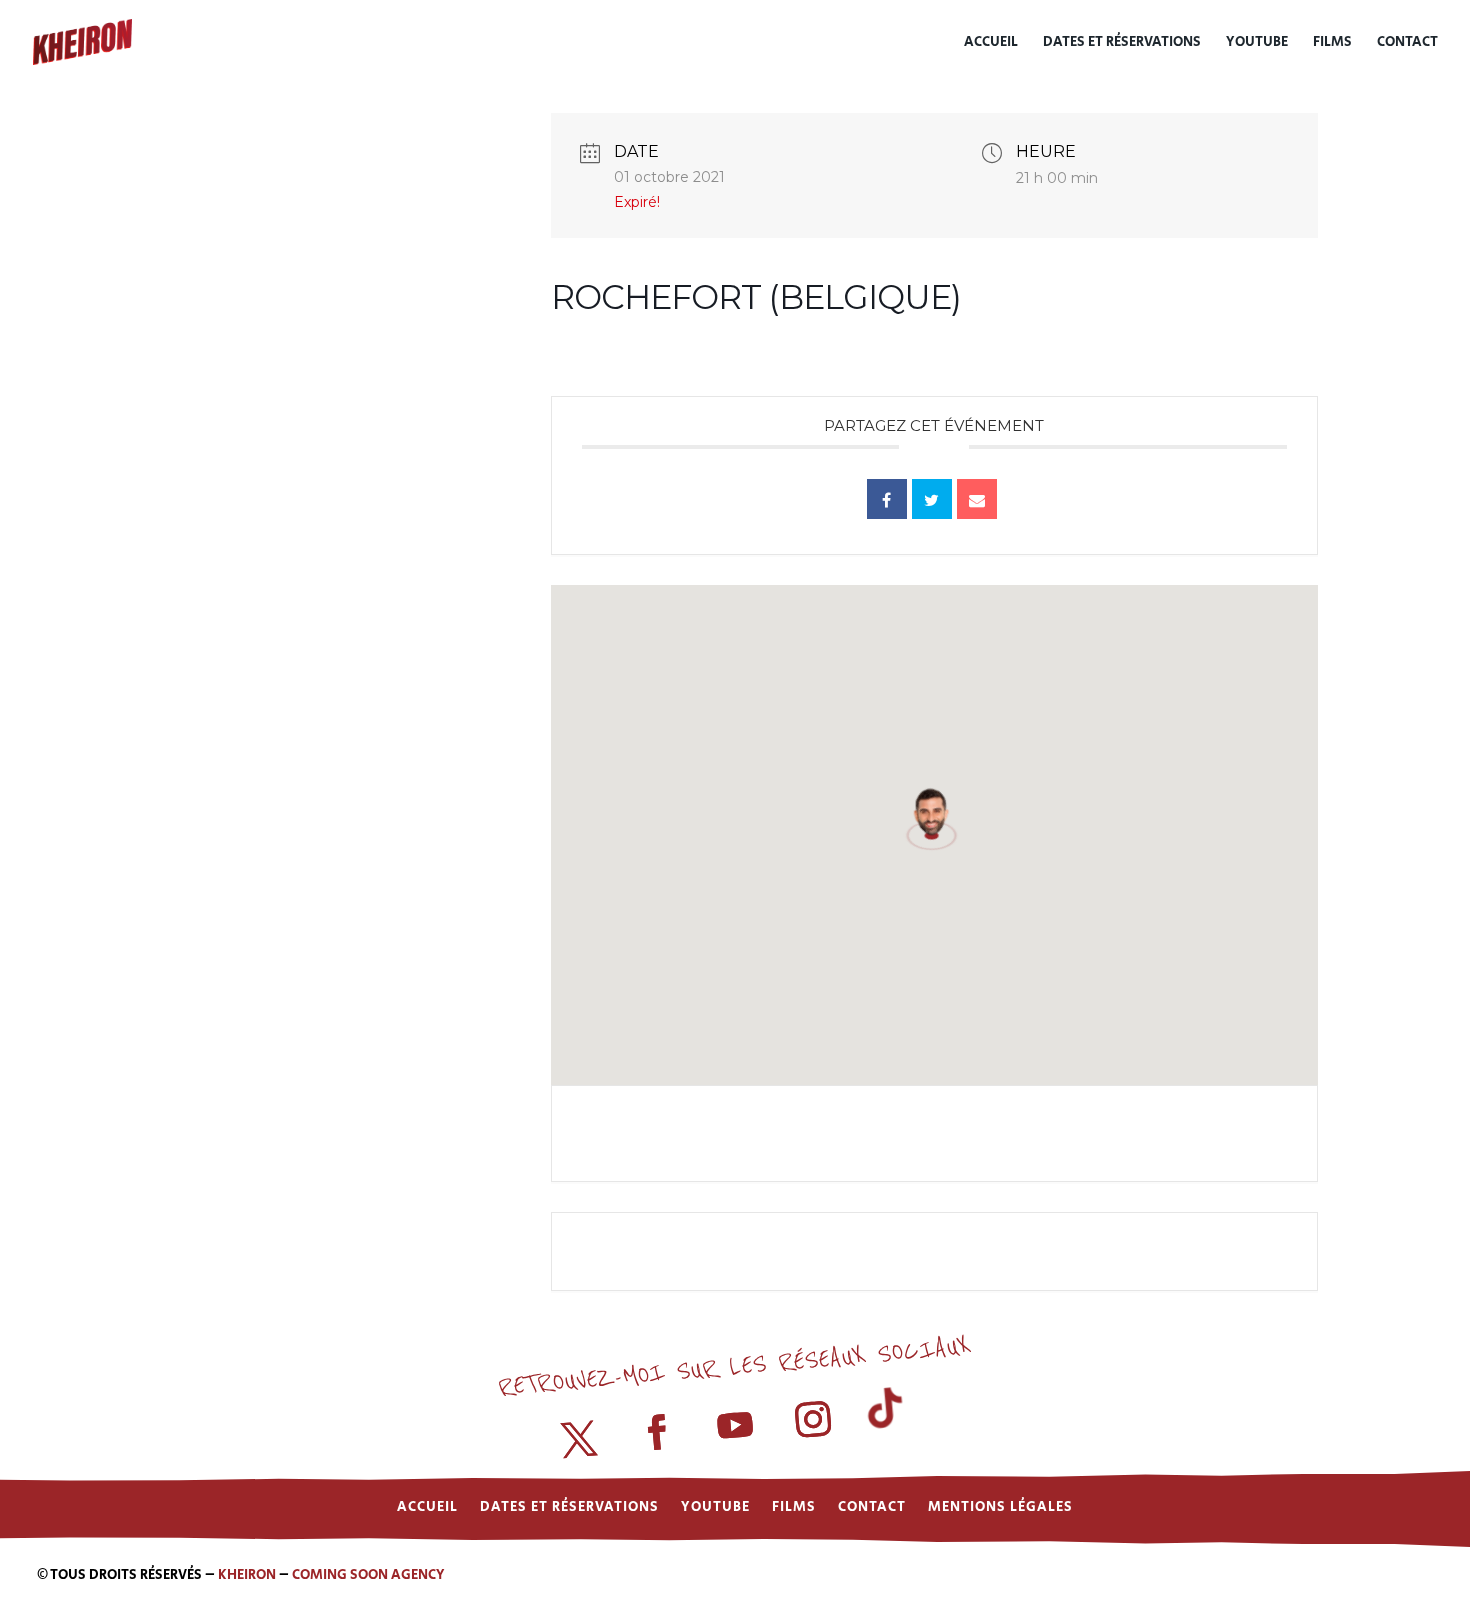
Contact (1407, 43)
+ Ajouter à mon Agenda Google (726, 1133)
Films (1332, 43)
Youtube (715, 1505)
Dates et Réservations (1122, 43)
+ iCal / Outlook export (1174, 1133)
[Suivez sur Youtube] (735, 1427)
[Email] (977, 499)
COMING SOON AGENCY (368, 1575)
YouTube (1257, 43)
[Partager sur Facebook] (887, 499)
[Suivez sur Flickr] (890, 1413)
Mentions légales (1000, 1505)
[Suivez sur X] (580, 1440)
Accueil (991, 43)
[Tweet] (932, 499)
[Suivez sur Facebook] (657, 1433)
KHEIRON (247, 1575)
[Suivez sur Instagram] (813, 1420)
